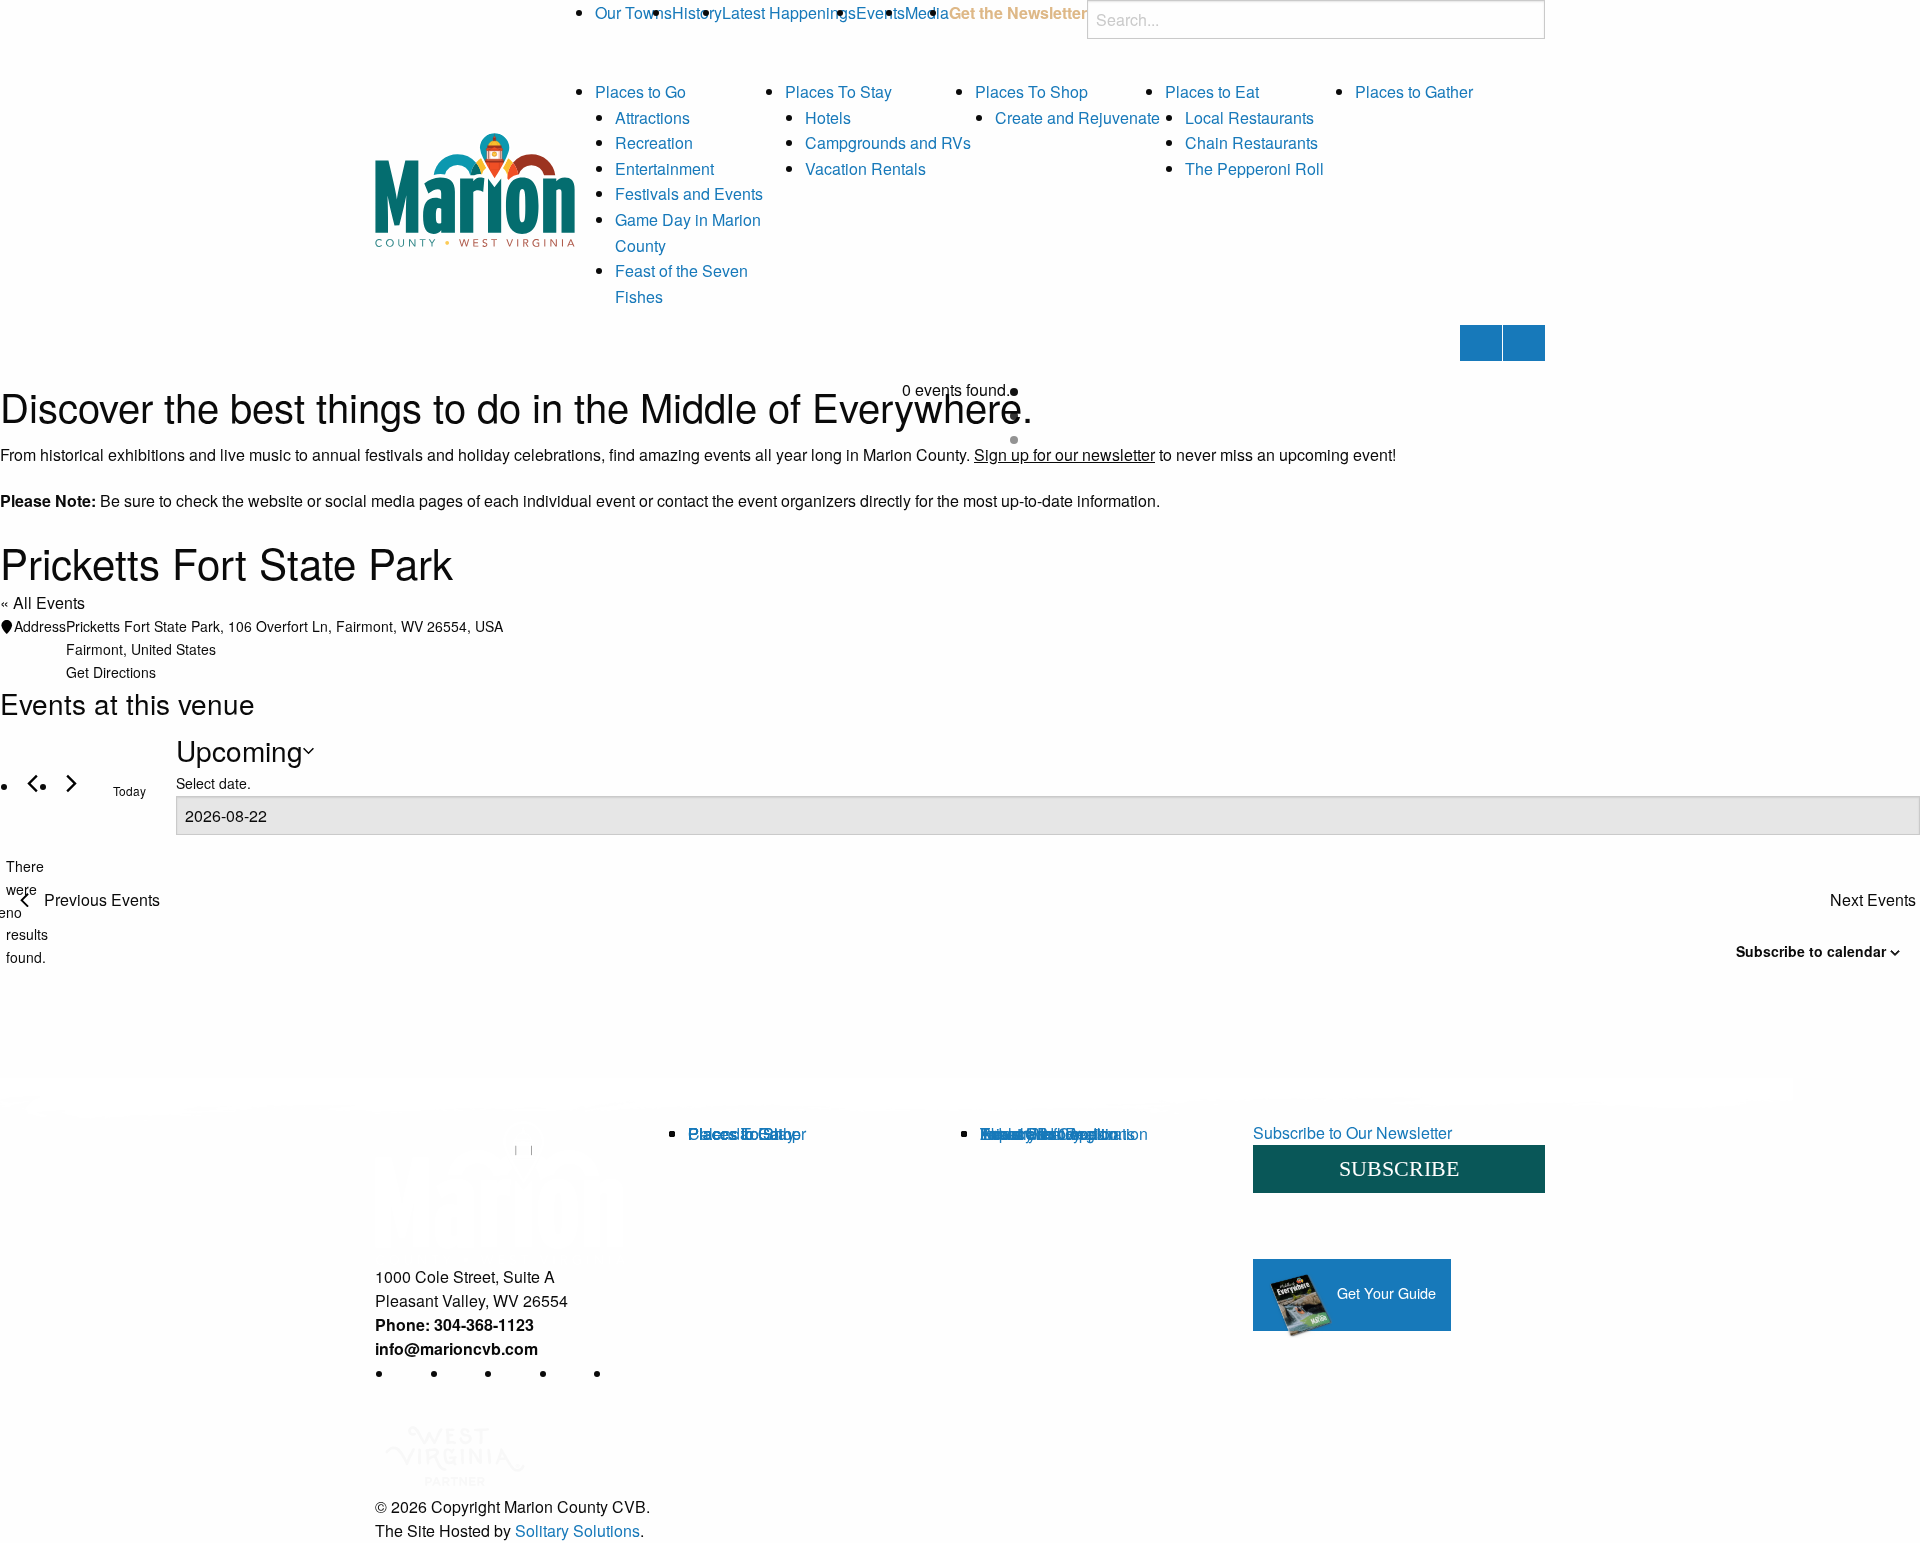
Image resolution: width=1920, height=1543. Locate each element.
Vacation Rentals (865, 168)
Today (129, 790)
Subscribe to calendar (1811, 951)
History (697, 12)
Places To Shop (1031, 91)
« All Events (42, 602)
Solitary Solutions (577, 1530)
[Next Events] (71, 783)
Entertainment (664, 168)
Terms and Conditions (1057, 1133)
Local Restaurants (1249, 117)
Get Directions (111, 672)
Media (927, 12)
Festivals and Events (689, 193)
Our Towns (633, 12)
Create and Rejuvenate (1077, 117)
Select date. (213, 783)
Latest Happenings (789, 12)
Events (880, 12)
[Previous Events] (32, 783)
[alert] (7, 911)
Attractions (652, 117)
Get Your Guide (1384, 1292)
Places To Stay (838, 91)
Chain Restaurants (1251, 142)
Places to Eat (1212, 91)
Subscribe (1399, 1168)
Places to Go (640, 91)
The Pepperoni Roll (1254, 168)
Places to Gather (1414, 91)
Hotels (828, 117)
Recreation (654, 142)
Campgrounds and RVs (888, 142)
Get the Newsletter (1018, 12)
